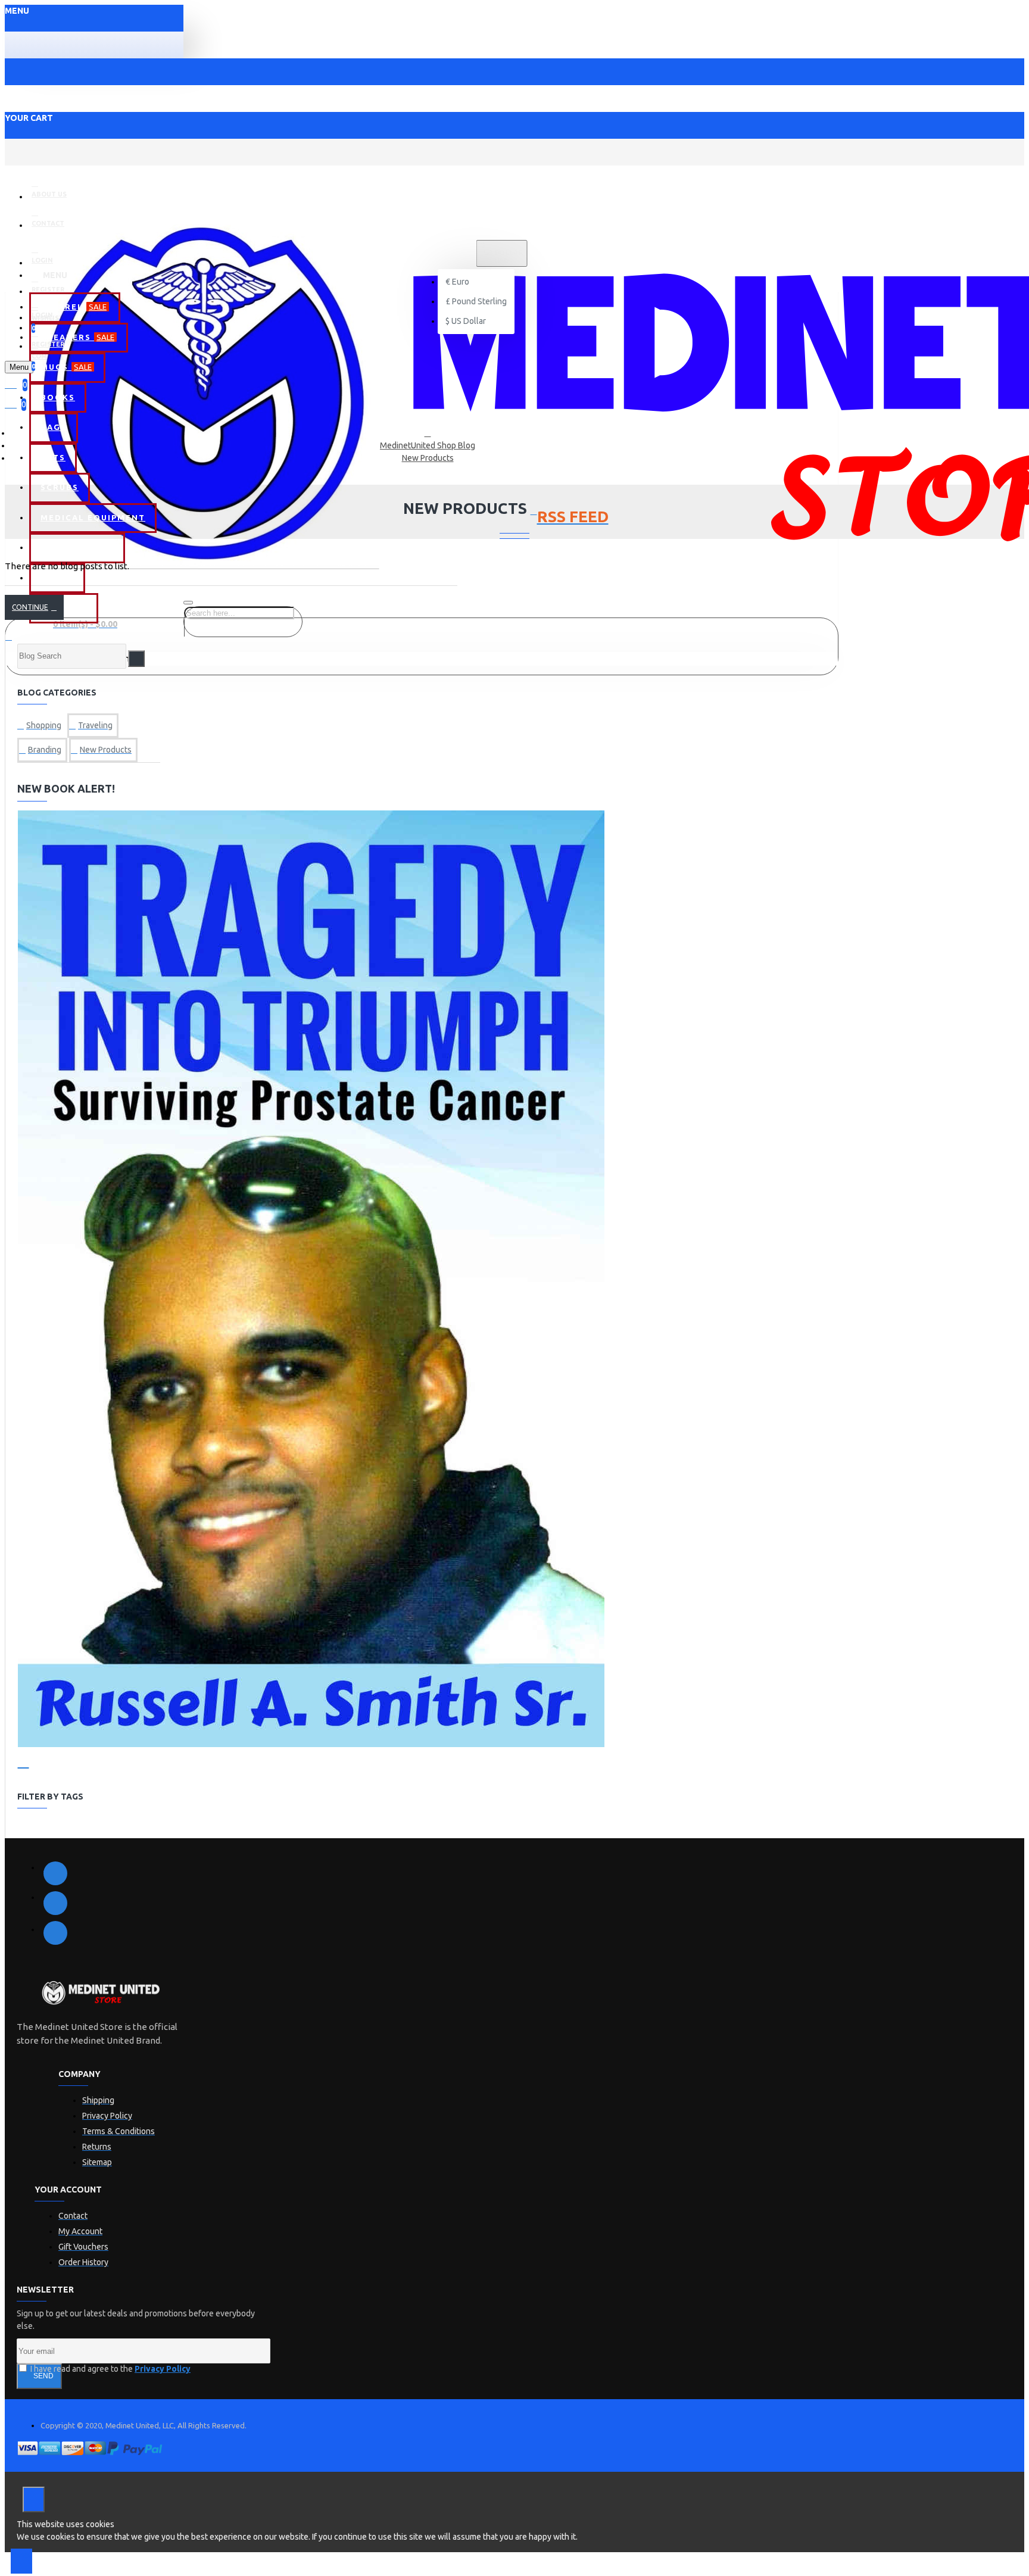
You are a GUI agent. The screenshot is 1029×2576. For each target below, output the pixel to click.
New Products (428, 458)
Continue (30, 607)
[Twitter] (55, 1903)
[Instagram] (55, 1933)
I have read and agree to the (110, 2369)
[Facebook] (55, 1873)
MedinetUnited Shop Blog (428, 445)
